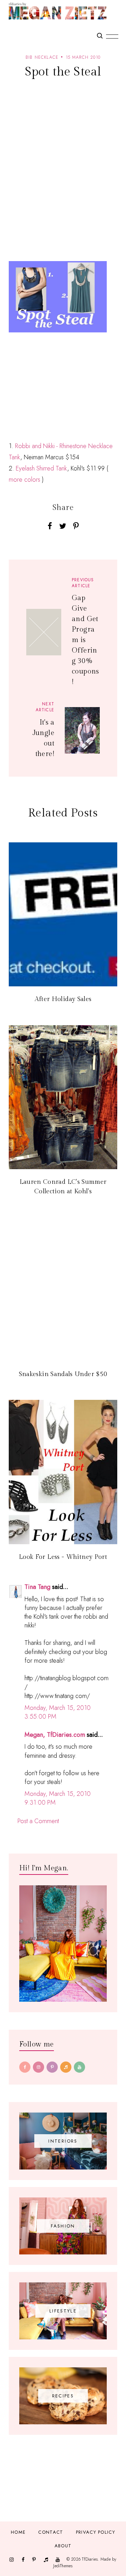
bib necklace (42, 57)
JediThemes (63, 2566)
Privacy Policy (96, 2532)
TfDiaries (90, 2559)
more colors (24, 480)
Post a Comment (38, 1821)
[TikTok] (66, 2067)
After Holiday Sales (63, 999)
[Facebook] (25, 2067)
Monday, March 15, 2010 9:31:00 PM (58, 1798)
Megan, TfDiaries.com (55, 1735)
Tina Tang (37, 1587)
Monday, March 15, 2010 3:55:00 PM (58, 1712)
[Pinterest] (52, 2067)
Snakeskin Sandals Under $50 (63, 1374)
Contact (51, 2532)
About (63, 2546)
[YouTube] (79, 2067)
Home (18, 2532)
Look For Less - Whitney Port (63, 1557)
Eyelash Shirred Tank (41, 468)
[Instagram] (38, 2067)
